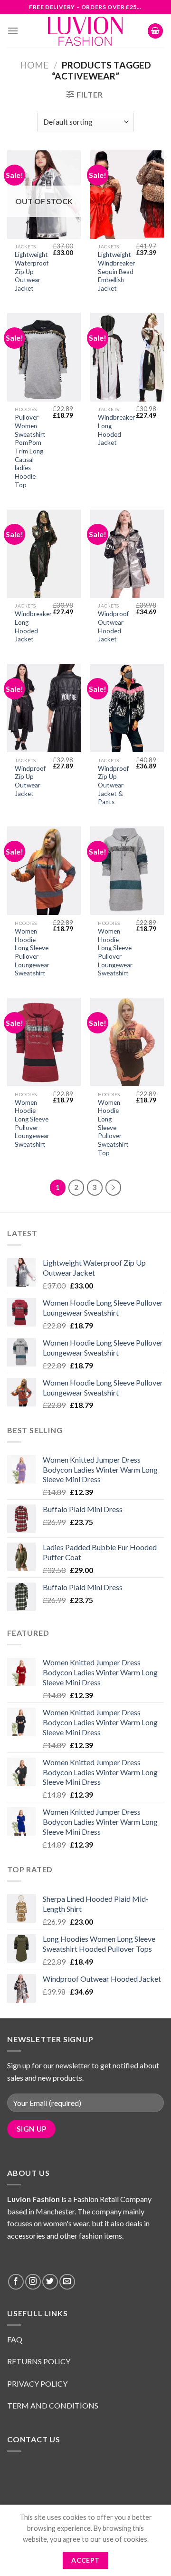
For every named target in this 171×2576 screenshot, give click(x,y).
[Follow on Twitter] (50, 2282)
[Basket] (155, 31)
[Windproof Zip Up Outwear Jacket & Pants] (127, 708)
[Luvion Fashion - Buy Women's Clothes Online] (86, 31)
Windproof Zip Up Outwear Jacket (30, 781)
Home (34, 65)
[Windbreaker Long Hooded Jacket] (127, 357)
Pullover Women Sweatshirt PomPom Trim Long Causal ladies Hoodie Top (30, 451)
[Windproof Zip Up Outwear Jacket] (44, 708)
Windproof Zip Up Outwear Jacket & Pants (113, 785)
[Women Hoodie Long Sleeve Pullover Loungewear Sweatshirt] (44, 871)
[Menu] (13, 31)
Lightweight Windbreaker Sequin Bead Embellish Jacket (116, 271)
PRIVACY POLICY (38, 2384)
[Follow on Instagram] (33, 2282)
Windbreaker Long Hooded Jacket (116, 430)
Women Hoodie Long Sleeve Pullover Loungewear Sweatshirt (32, 952)
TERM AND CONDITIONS (53, 2405)
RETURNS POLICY (39, 2361)
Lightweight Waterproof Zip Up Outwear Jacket (32, 271)
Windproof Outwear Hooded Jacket (113, 626)
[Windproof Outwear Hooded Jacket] (127, 554)
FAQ (15, 2339)
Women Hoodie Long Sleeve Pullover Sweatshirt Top (113, 1128)
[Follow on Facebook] (16, 2282)
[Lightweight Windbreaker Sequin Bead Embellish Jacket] (127, 195)
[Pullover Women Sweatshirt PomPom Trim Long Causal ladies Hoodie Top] (44, 357)
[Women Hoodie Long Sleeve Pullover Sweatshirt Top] (127, 1042)
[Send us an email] (67, 2282)
